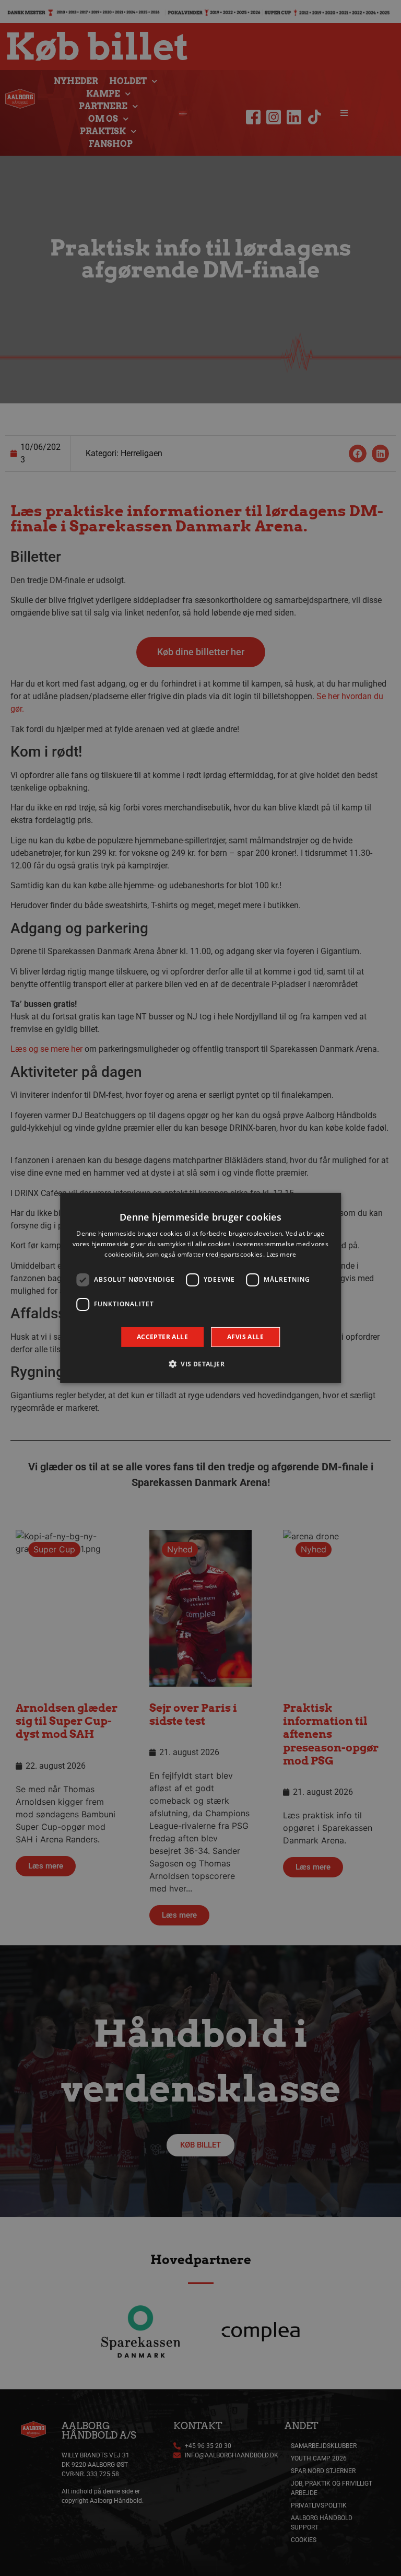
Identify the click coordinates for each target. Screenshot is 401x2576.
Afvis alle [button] (245, 1337)
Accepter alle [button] (162, 1337)
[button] (200, 1364)
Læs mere (281, 1254)
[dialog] (200, 1288)
